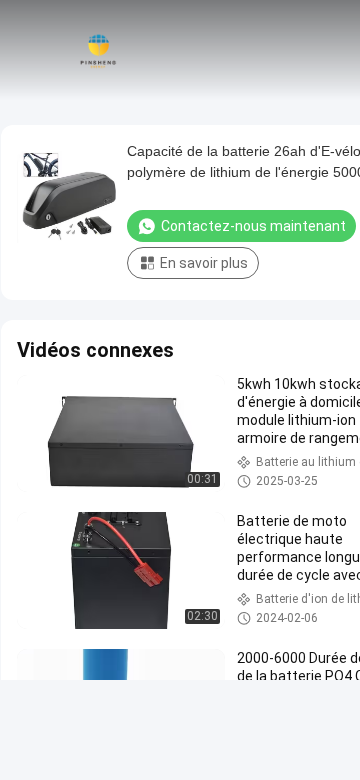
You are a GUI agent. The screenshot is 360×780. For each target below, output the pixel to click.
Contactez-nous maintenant (253, 226)
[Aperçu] (98, 50)
